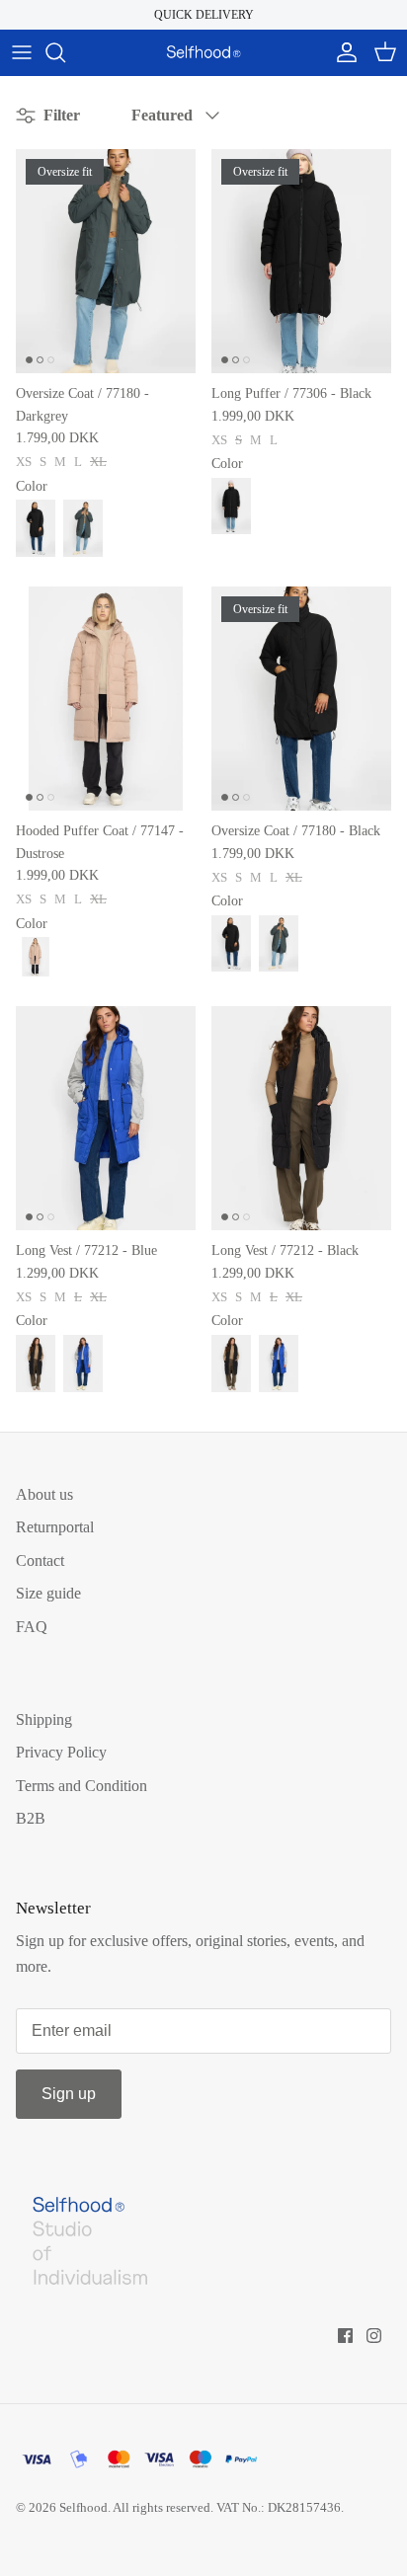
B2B (31, 1818)
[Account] (342, 52)
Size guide (48, 1593)
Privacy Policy (61, 1752)
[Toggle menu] (22, 52)
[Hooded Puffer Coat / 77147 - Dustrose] (106, 699)
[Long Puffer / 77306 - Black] (231, 507)
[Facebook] (345, 2336)
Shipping (44, 1719)
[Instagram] (374, 2336)
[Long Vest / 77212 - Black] (36, 1364)
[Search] (65, 52)
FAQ (32, 1627)
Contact (40, 1561)
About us (44, 1494)
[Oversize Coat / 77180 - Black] (36, 528)
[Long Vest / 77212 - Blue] (106, 1119)
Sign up (69, 2094)
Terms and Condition (81, 1786)
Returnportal (55, 1527)
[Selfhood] (203, 52)
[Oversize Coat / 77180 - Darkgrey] (83, 528)
